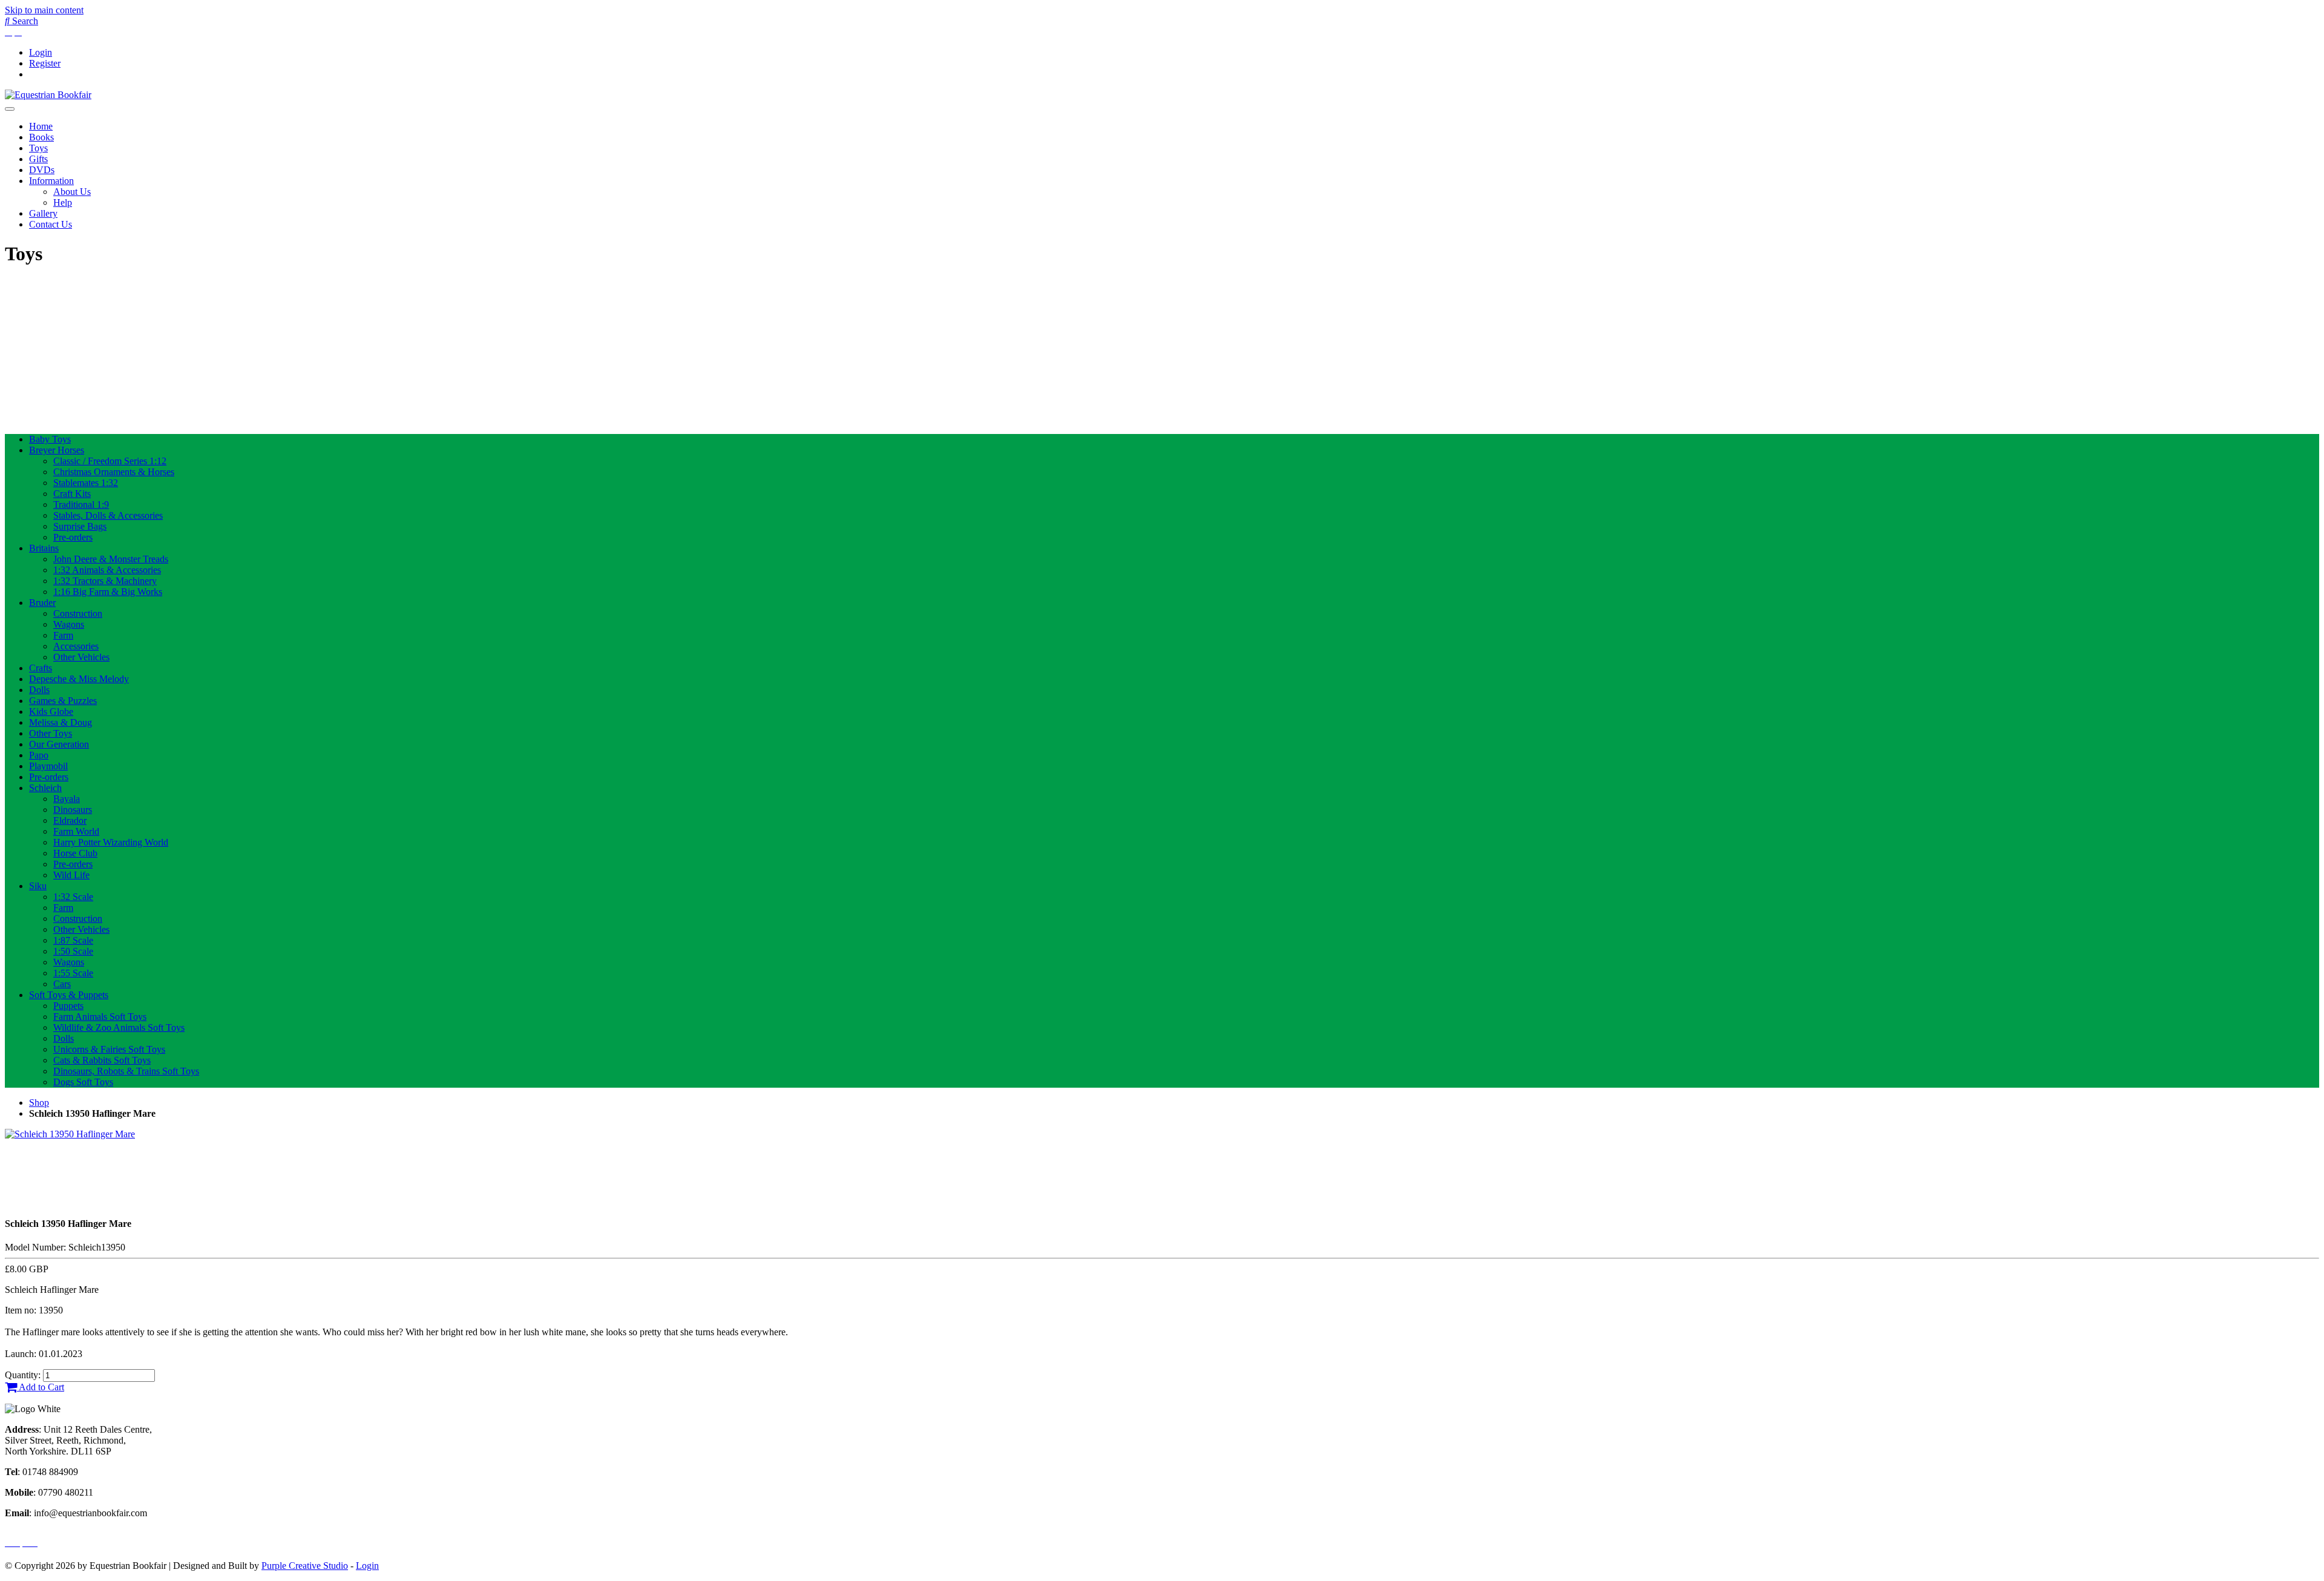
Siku (38, 886)
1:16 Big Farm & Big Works (108, 592)
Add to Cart (41, 1387)
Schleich (45, 788)
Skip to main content (44, 10)
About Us (72, 192)
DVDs (42, 170)
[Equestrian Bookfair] (48, 95)
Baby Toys (50, 439)
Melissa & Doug (61, 722)
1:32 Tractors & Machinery (105, 581)
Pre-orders (73, 537)
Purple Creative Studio (305, 1566)
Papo (39, 755)
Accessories (76, 646)
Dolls (39, 690)
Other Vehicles (81, 657)
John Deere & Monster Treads (111, 559)
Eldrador (70, 820)
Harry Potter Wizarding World (111, 842)
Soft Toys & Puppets (69, 995)
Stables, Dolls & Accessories (108, 515)
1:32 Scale (73, 897)
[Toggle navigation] (10, 109)
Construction (78, 613)
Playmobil (48, 766)
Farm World (76, 831)
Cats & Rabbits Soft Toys (102, 1060)
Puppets (68, 1006)
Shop (39, 1103)
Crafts (41, 668)
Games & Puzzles (63, 701)
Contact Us (51, 224)
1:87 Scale (73, 940)
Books (41, 137)
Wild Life (71, 875)
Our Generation (59, 744)
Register (45, 63)
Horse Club (75, 853)
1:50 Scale (73, 951)
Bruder (42, 603)
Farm (63, 635)
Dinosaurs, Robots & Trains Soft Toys (126, 1071)
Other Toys (51, 733)
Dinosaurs (73, 810)
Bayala (67, 799)
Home (41, 126)
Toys (38, 148)
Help (63, 202)
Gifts (38, 159)
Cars (62, 984)
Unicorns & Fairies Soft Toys (109, 1049)
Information (51, 181)
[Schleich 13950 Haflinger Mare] (70, 1134)
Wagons (69, 624)
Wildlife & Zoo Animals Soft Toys (119, 1027)
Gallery (43, 213)
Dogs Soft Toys (83, 1082)
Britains (44, 548)
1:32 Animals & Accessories (107, 570)
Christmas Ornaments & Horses (114, 472)
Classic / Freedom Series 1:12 (110, 461)
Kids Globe (51, 712)
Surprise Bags (80, 526)
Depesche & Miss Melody (79, 679)
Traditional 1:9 (81, 505)
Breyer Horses (57, 450)
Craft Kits (72, 494)
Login (41, 52)
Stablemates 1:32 (86, 483)
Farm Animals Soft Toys (100, 1017)
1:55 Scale (73, 973)
